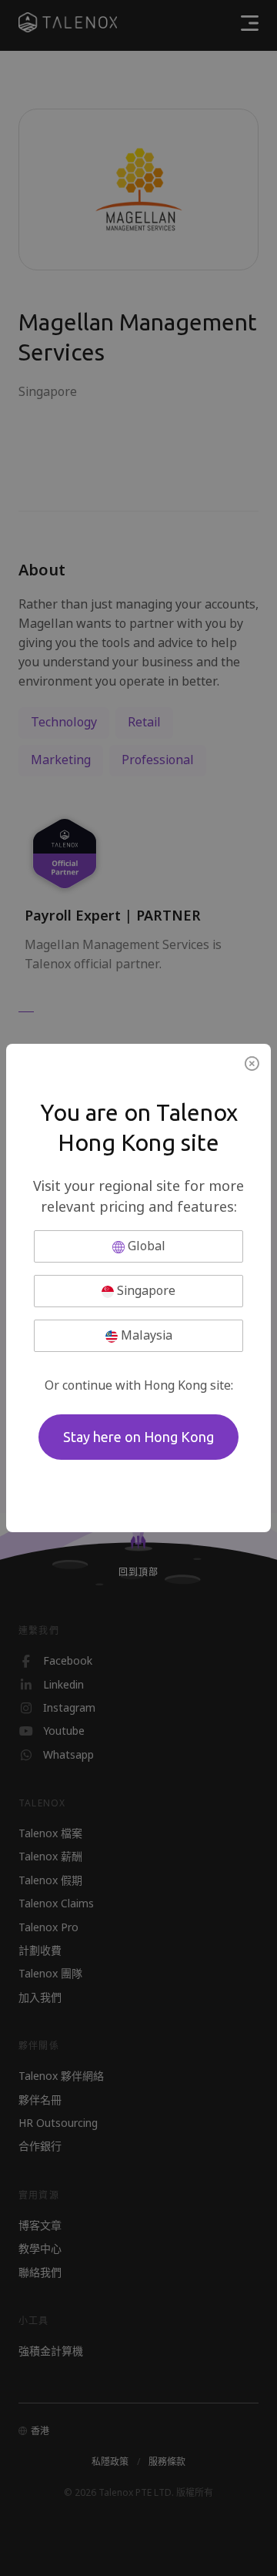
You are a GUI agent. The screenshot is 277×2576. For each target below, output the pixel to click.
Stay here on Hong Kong (138, 1437)
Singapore (145, 1291)
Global (145, 1246)
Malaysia (145, 1335)
